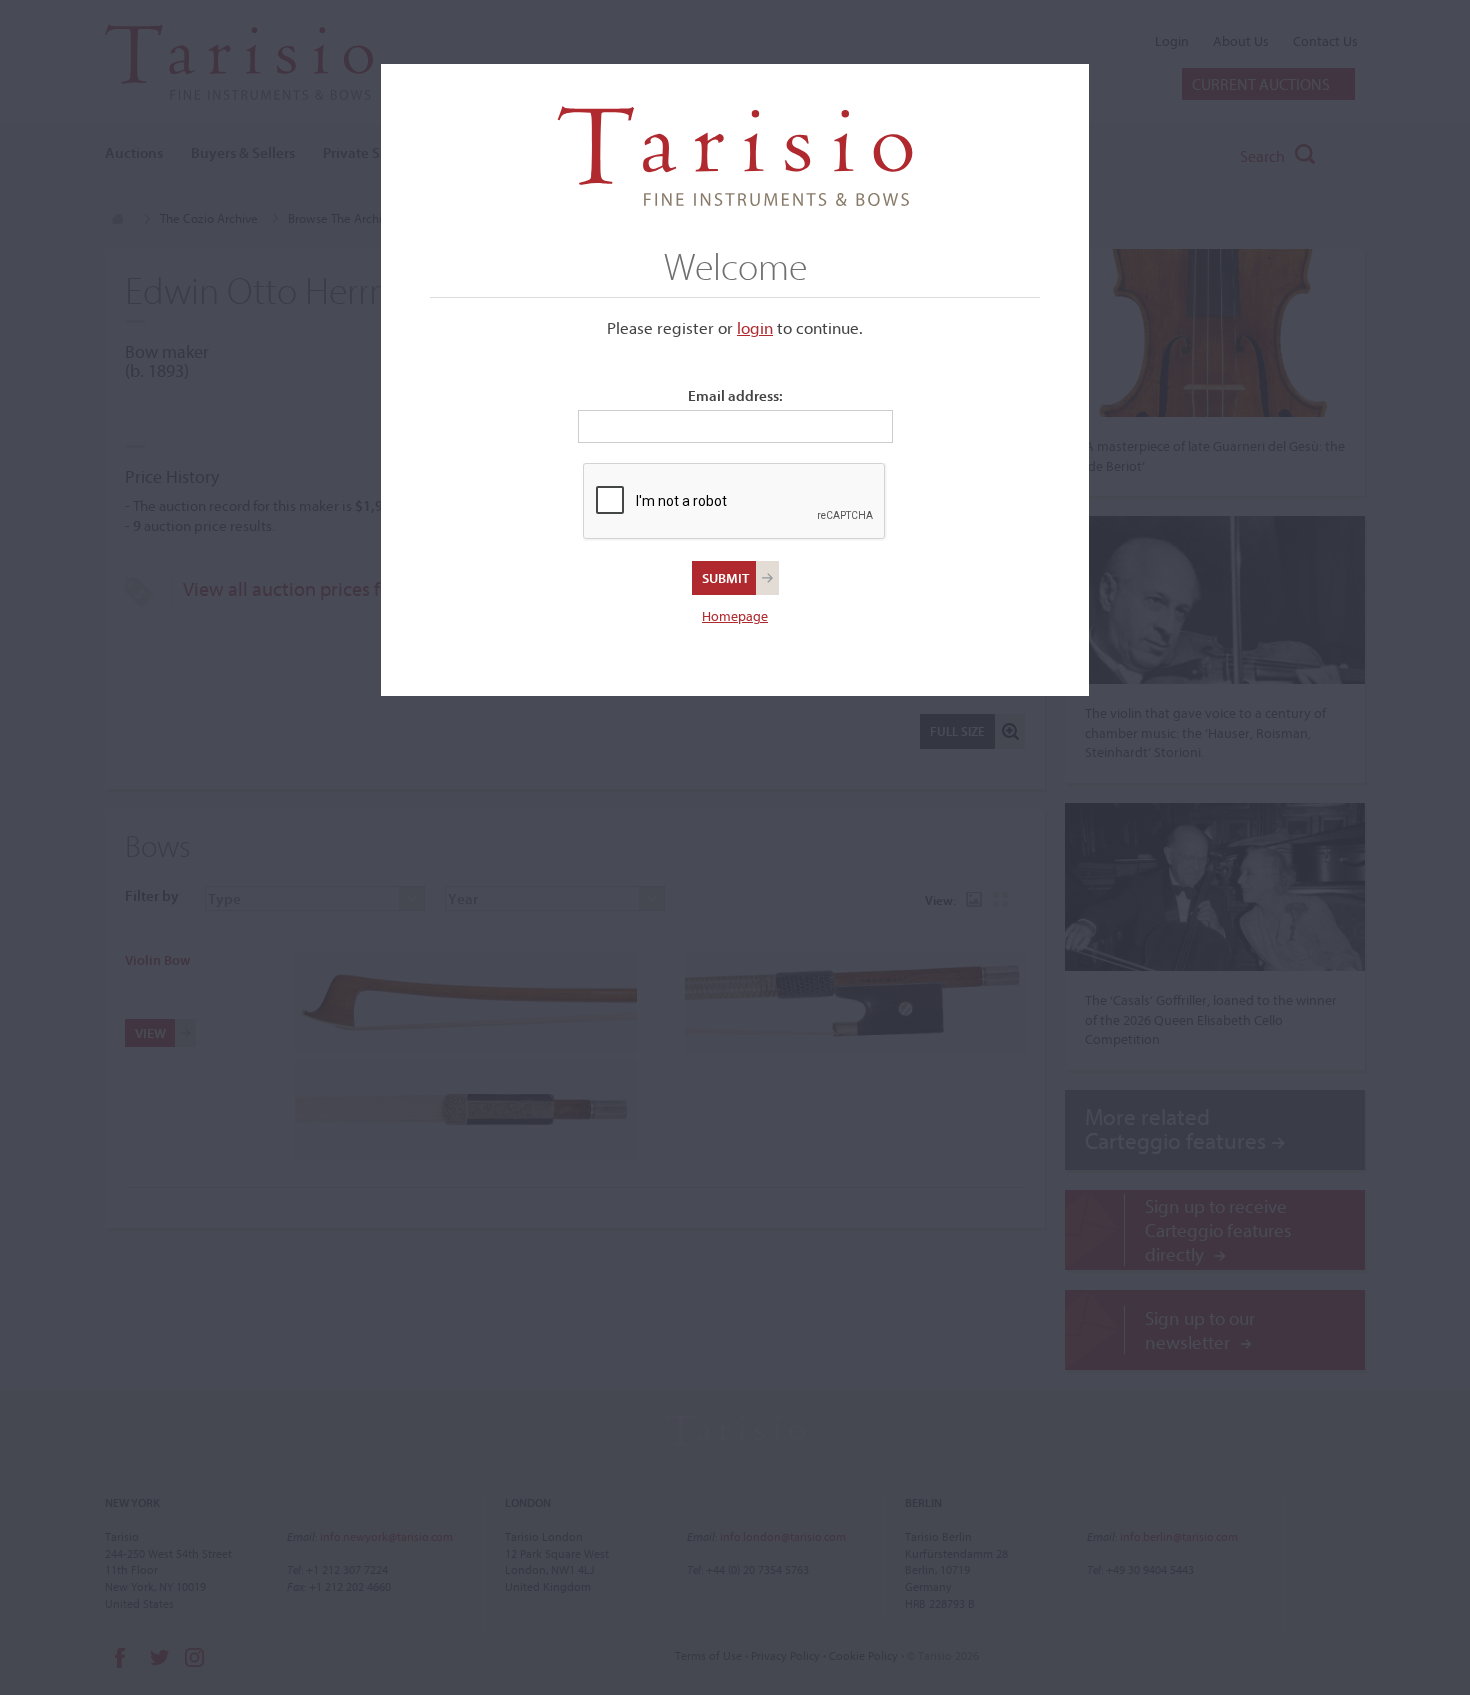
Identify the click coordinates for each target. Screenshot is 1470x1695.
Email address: (735, 395)
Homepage (735, 616)
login (755, 327)
